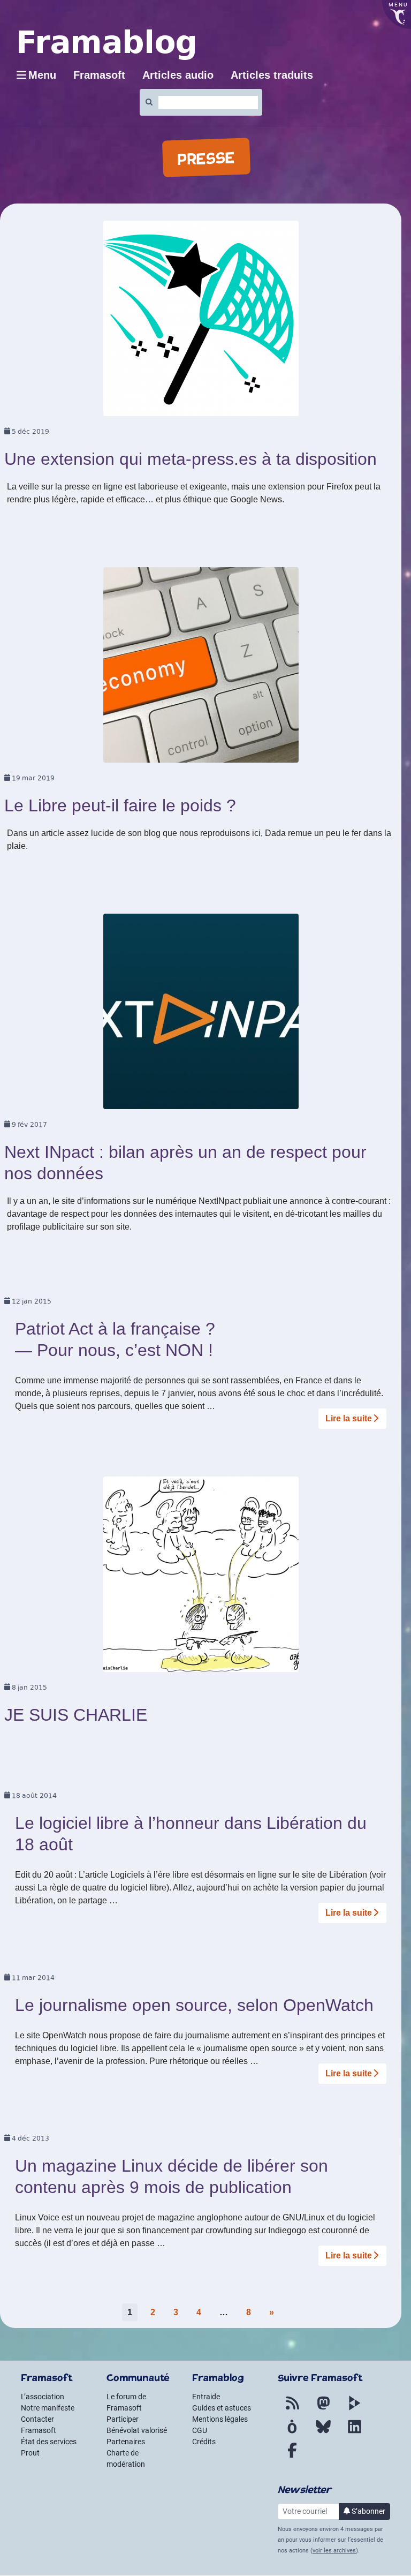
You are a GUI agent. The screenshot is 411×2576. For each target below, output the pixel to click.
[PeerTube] (354, 2409)
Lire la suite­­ (349, 1418)
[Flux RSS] (292, 2409)
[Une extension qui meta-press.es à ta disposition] (201, 322)
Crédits (204, 2442)
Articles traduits (272, 75)
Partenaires (126, 2442)
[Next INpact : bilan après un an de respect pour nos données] (201, 1015)
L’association (43, 2397)
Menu (42, 75)
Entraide (206, 2397)
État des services (49, 2442)
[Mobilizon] (292, 2433)
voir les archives (334, 2551)
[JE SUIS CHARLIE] (201, 1578)
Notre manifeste (48, 2408)
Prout (30, 2453)
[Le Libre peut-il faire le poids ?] (201, 669)
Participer (123, 2419)
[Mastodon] (323, 2409)
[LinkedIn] (354, 2433)
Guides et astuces (222, 2408)
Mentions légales (220, 2419)
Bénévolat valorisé (137, 2430)
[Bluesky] (323, 2433)
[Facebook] (292, 2457)
